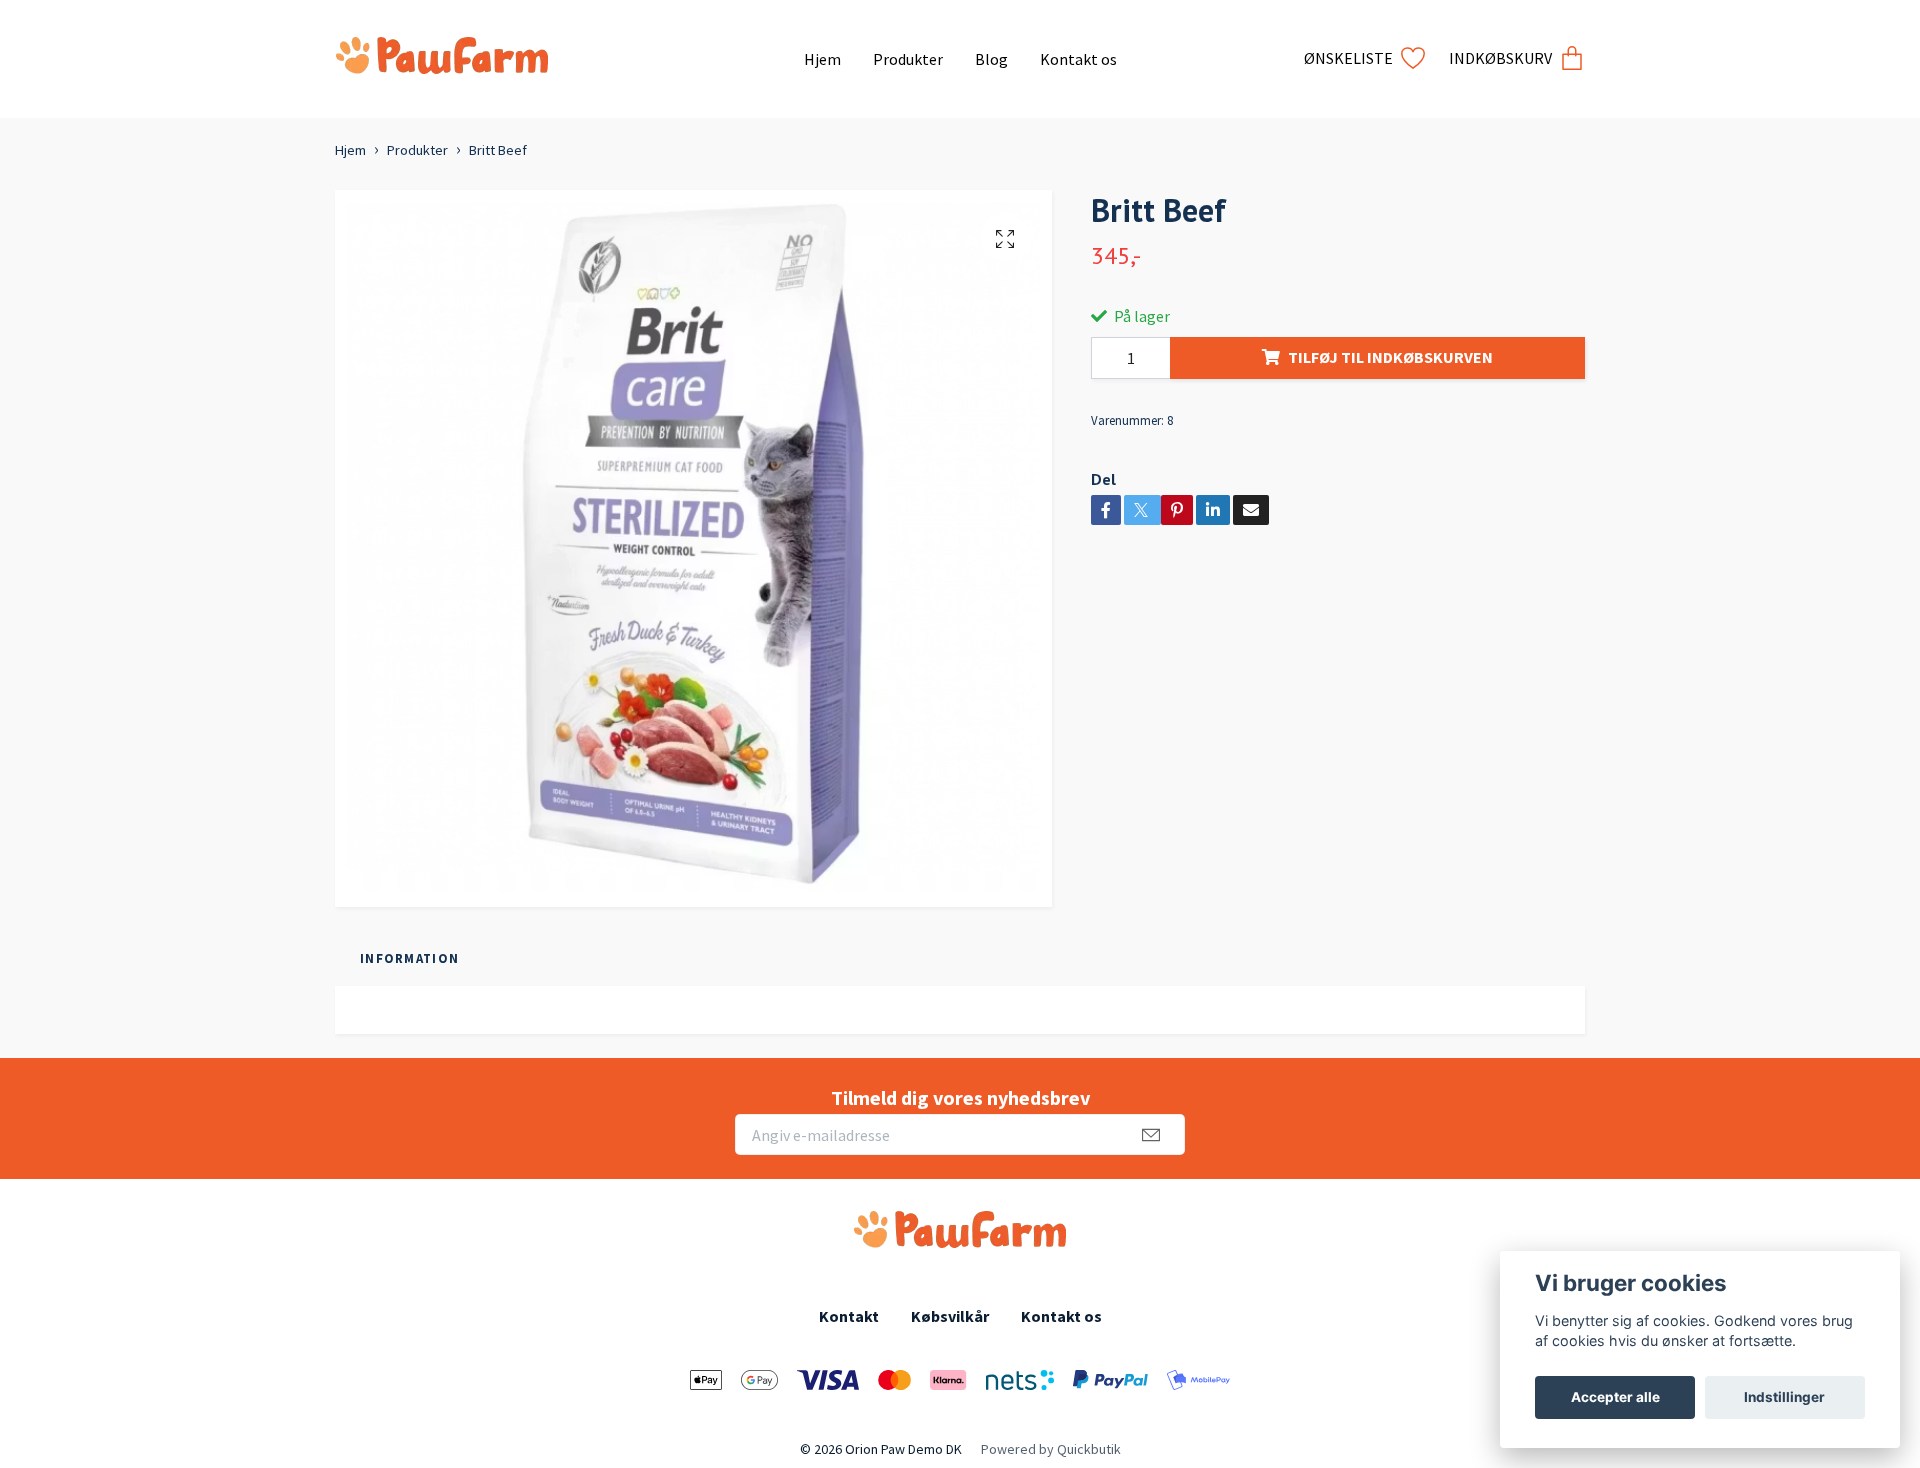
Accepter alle (1615, 1397)
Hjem (822, 59)
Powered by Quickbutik (1051, 1449)
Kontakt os (1078, 59)
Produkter (908, 59)
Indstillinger (1784, 1397)
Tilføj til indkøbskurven (1390, 357)
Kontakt (849, 1316)
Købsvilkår (950, 1316)
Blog (991, 59)
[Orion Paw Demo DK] (562, 51)
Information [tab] (409, 958)
